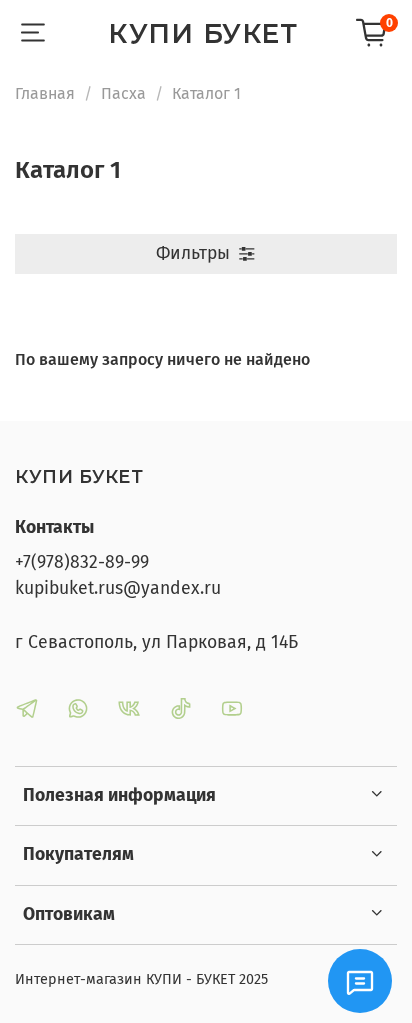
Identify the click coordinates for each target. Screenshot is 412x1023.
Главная (45, 93)
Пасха (123, 93)
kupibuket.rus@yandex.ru (118, 588)
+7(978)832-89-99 (82, 562)
